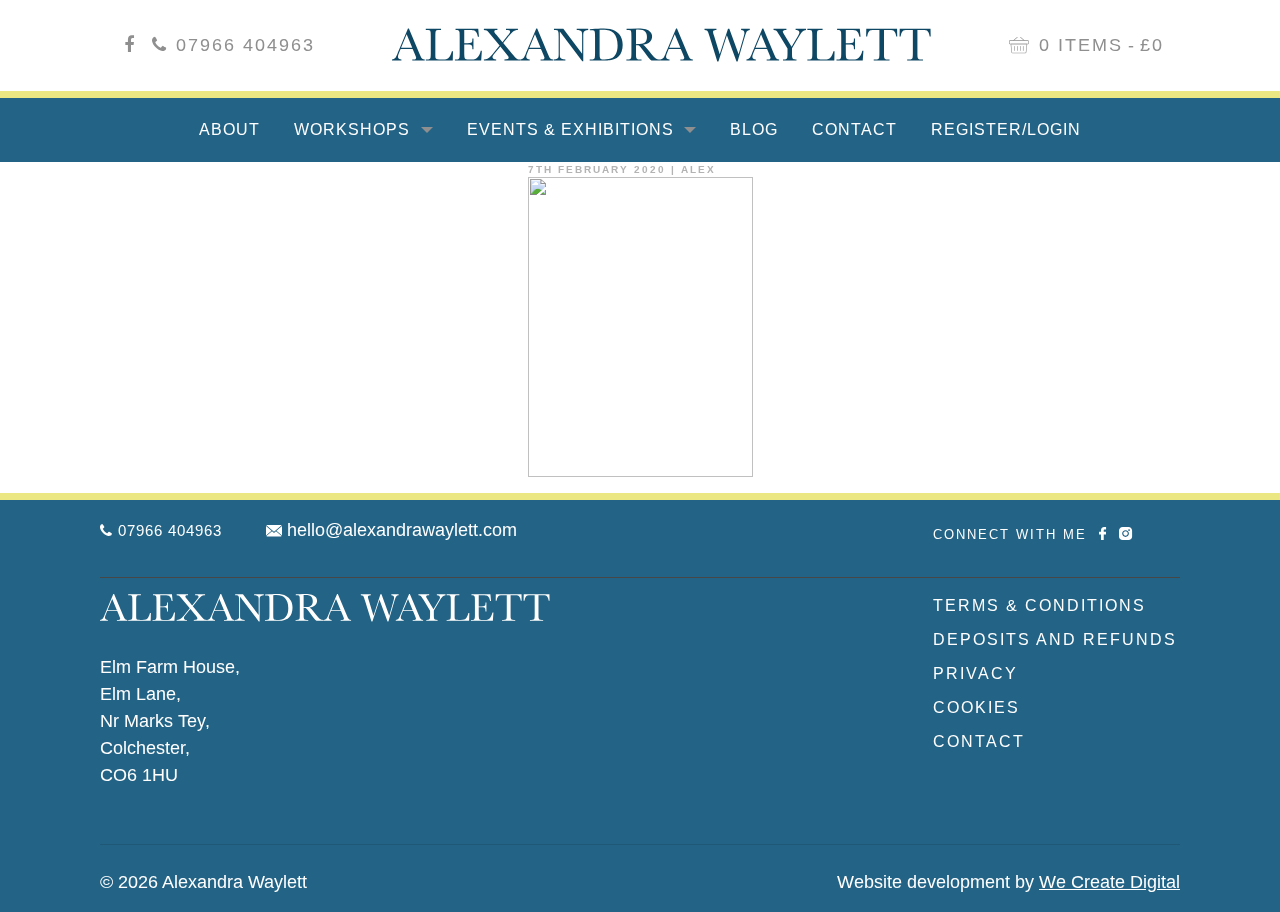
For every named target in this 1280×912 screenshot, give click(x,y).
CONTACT (979, 741)
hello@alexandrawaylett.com (402, 530)
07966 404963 (245, 45)
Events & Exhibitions (573, 129)
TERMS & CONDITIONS (1039, 605)
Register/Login (1006, 129)
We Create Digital (1109, 882)
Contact (854, 129)
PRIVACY (975, 673)
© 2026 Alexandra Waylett (203, 882)
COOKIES (976, 707)
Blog (754, 129)
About (229, 129)
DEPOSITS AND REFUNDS (1055, 639)
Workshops (354, 129)
